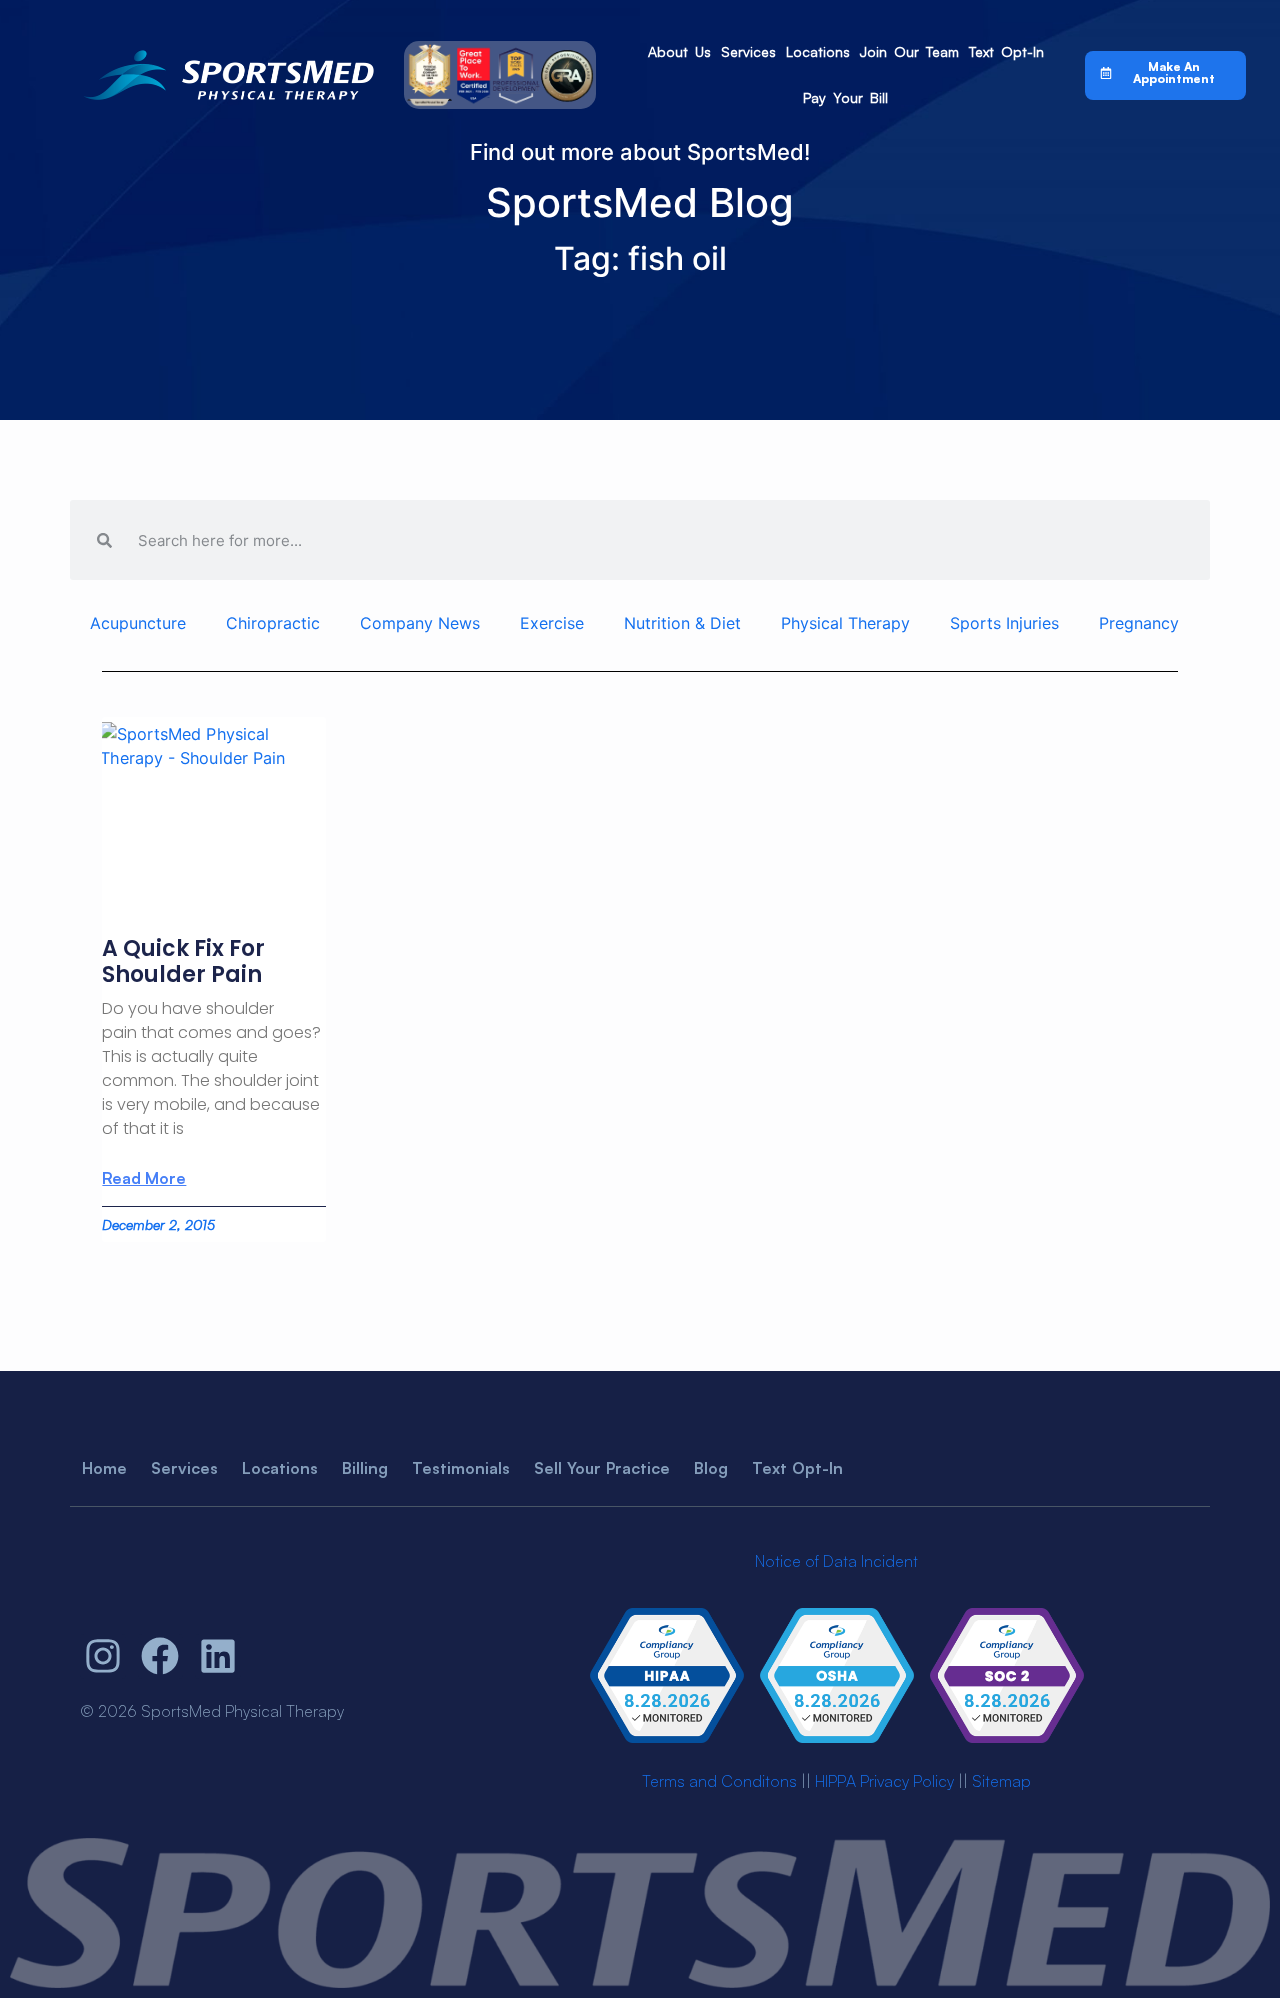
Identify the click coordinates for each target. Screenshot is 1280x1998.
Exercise (552, 623)
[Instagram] (103, 1657)
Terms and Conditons (719, 1781)
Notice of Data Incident (836, 1561)
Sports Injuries (1004, 623)
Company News (420, 623)
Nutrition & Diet (682, 623)
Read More (144, 1178)
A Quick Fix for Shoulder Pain (183, 961)
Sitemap (1001, 1781)
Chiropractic (273, 623)
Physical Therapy (845, 623)
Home (104, 1468)
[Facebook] (161, 1657)
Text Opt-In (1006, 51)
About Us (679, 51)
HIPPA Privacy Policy (884, 1781)
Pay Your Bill (845, 97)
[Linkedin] (218, 1657)
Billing (365, 1468)
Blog (711, 1468)
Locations (818, 51)
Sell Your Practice (602, 1468)
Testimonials (461, 1468)
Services (748, 51)
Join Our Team (909, 51)
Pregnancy (1139, 623)
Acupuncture (138, 623)
